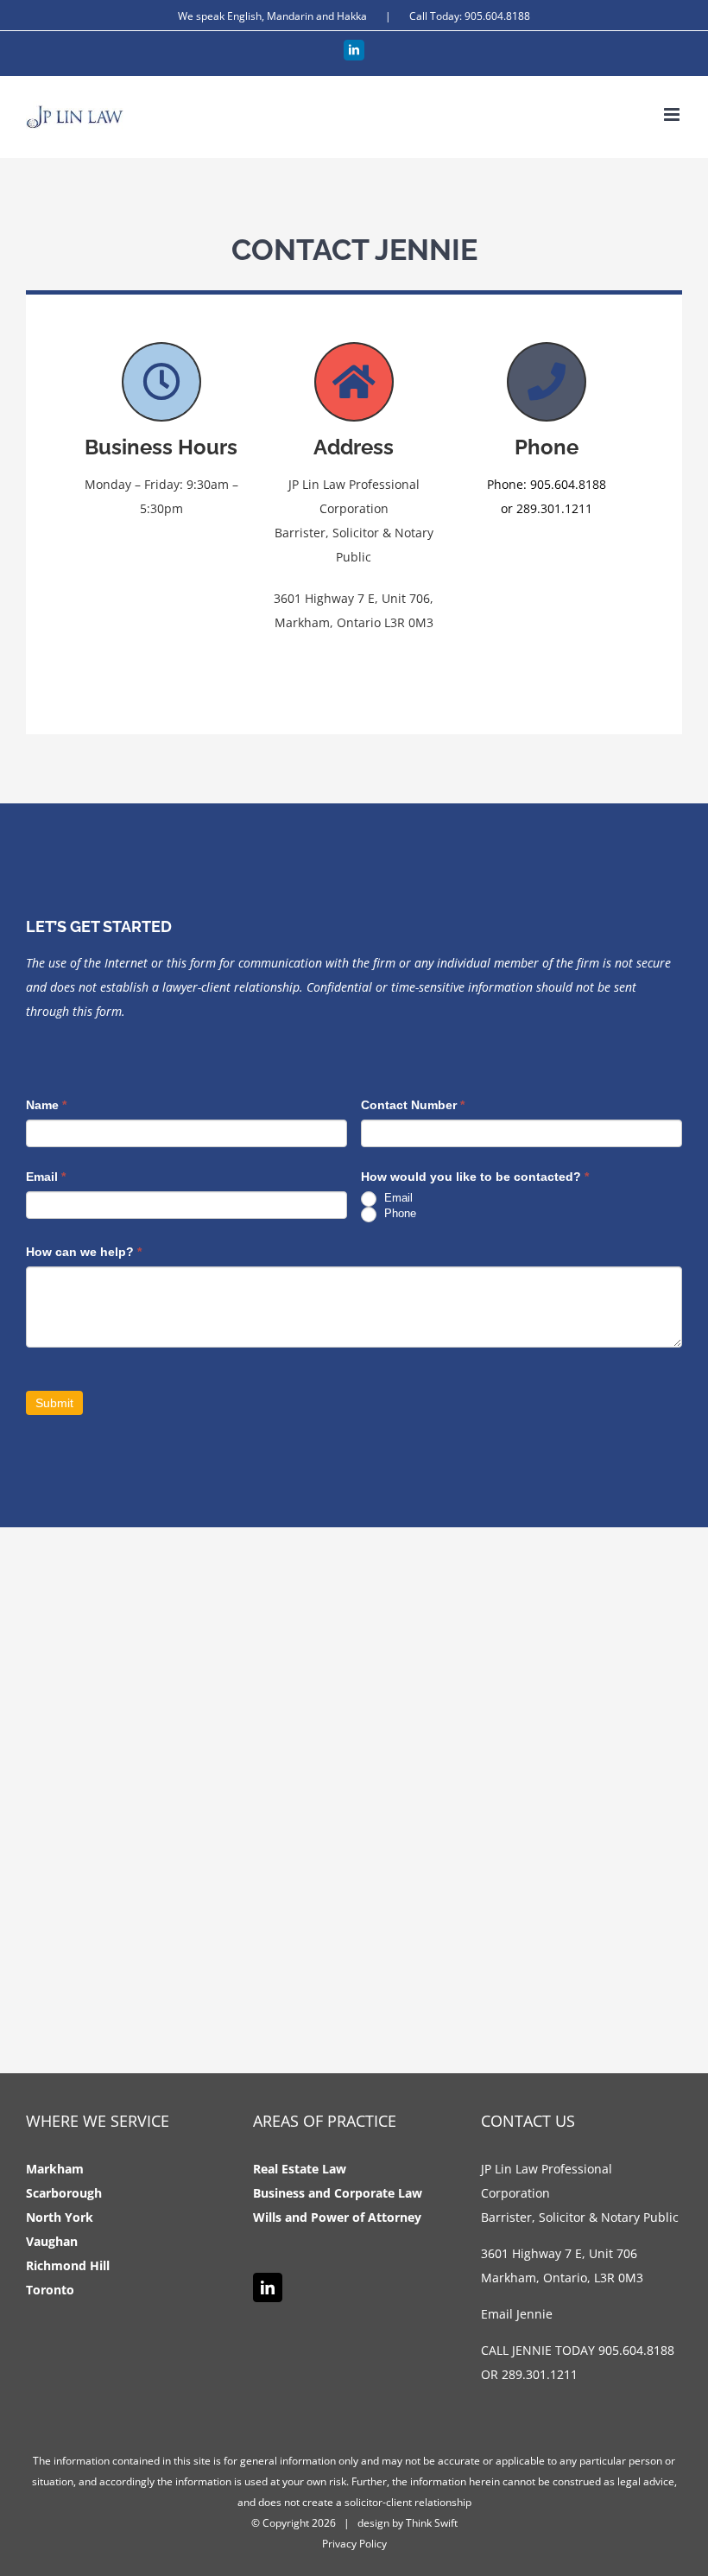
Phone (398, 1213)
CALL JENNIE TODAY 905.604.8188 (578, 2350)
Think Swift (432, 2523)
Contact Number (413, 1105)
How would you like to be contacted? (475, 1177)
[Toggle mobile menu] (673, 114)
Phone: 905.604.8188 (547, 484)
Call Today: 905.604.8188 (470, 16)
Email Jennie (517, 2314)
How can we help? (84, 1252)
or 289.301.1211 (547, 508)
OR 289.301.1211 (529, 2374)
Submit (54, 1403)
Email (46, 1177)
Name (46, 1105)
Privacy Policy (354, 2544)
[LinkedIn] (268, 2287)
